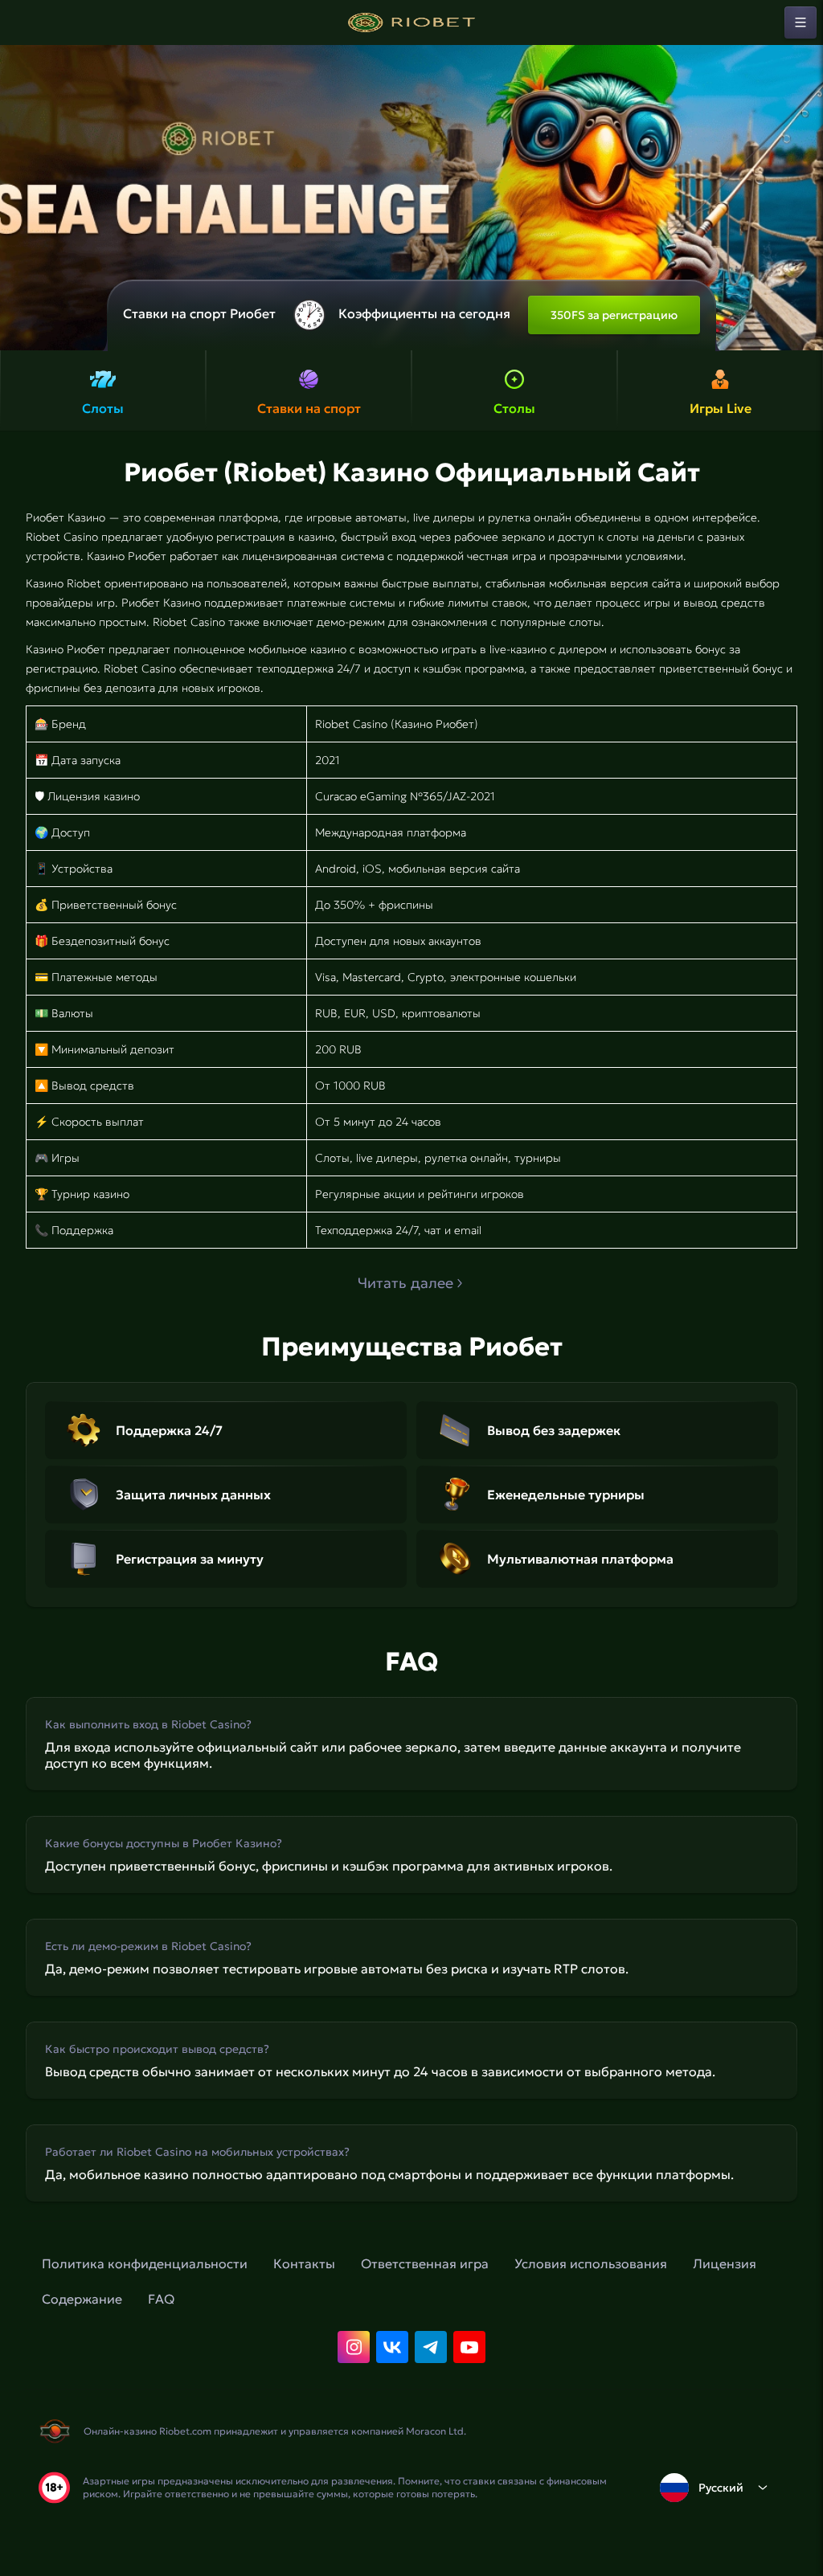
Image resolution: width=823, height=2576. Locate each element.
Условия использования (591, 2263)
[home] (411, 22)
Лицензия (725, 2263)
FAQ (161, 2299)
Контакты (304, 2263)
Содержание (82, 2299)
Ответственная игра (425, 2263)
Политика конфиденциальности (145, 2263)
